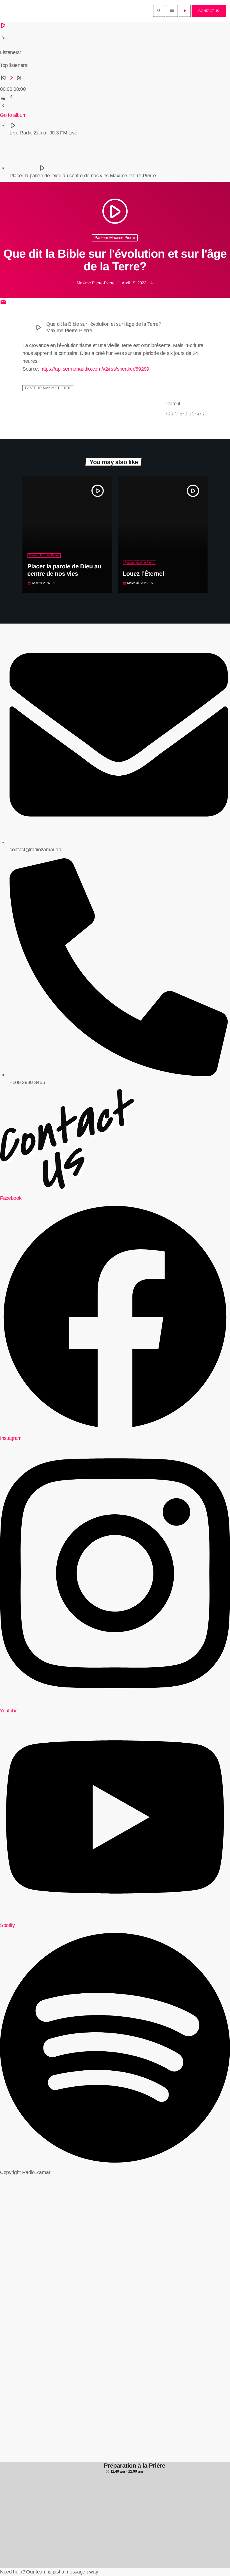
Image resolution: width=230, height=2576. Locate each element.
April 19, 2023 (132, 283)
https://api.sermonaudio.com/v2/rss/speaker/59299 (95, 369)
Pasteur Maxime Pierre (115, 238)
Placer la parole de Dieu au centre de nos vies (64, 570)
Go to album (13, 115)
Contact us (209, 11)
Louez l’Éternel (143, 574)
